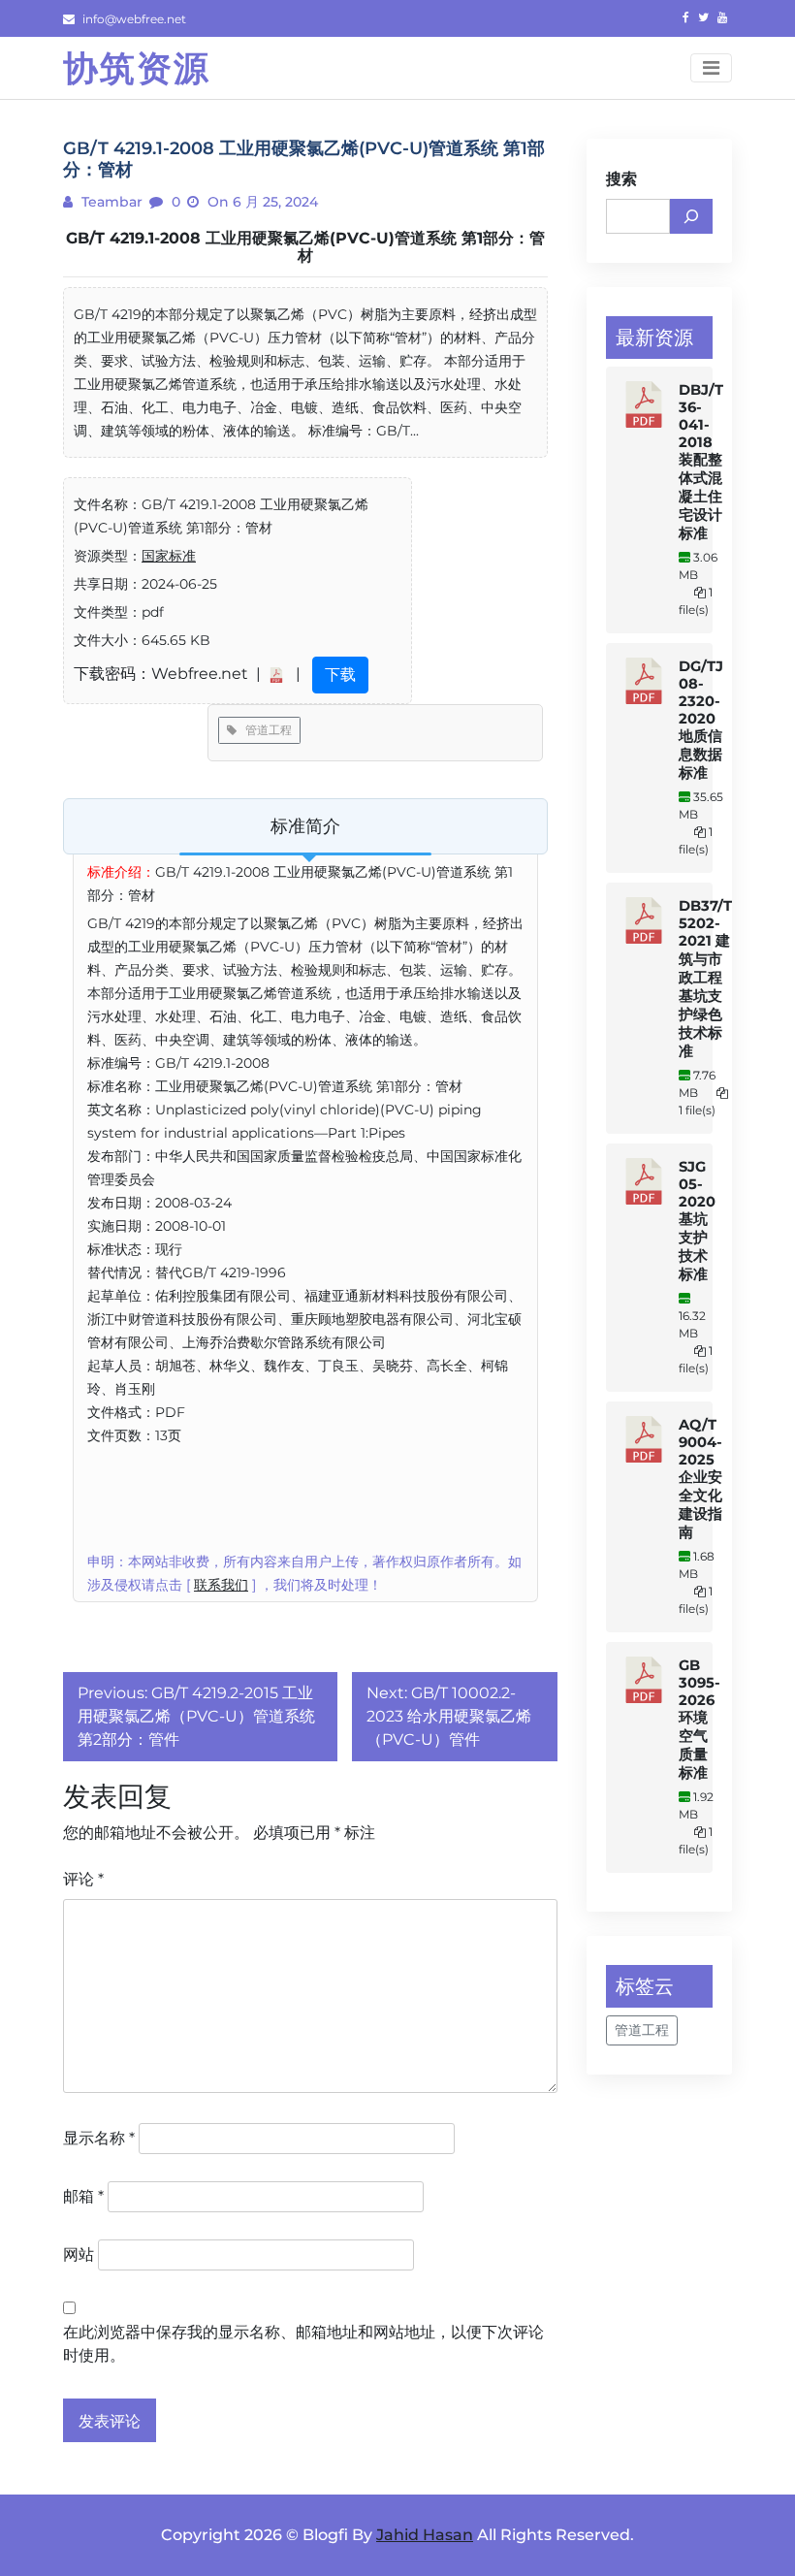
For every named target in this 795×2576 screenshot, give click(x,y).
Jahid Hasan (425, 2535)
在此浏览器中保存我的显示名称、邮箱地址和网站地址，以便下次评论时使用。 (303, 2344)
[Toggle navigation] (711, 68)
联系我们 (221, 1585)
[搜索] (691, 216)
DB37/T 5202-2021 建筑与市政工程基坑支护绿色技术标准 (705, 979)
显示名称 (99, 2138)
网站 (79, 2254)
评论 (83, 1879)
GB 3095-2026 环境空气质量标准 (700, 1719)
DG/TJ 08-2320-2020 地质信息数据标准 (701, 720)
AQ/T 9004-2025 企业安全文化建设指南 (700, 1479)
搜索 (621, 179)
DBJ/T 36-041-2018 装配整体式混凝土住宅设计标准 (701, 462)
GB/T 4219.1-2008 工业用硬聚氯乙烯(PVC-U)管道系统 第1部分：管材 (305, 247)
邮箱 (83, 2196)
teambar (110, 202)
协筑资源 (137, 68)
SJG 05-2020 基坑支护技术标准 (697, 1221)
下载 (340, 675)
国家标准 (169, 556)
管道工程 (264, 730)
